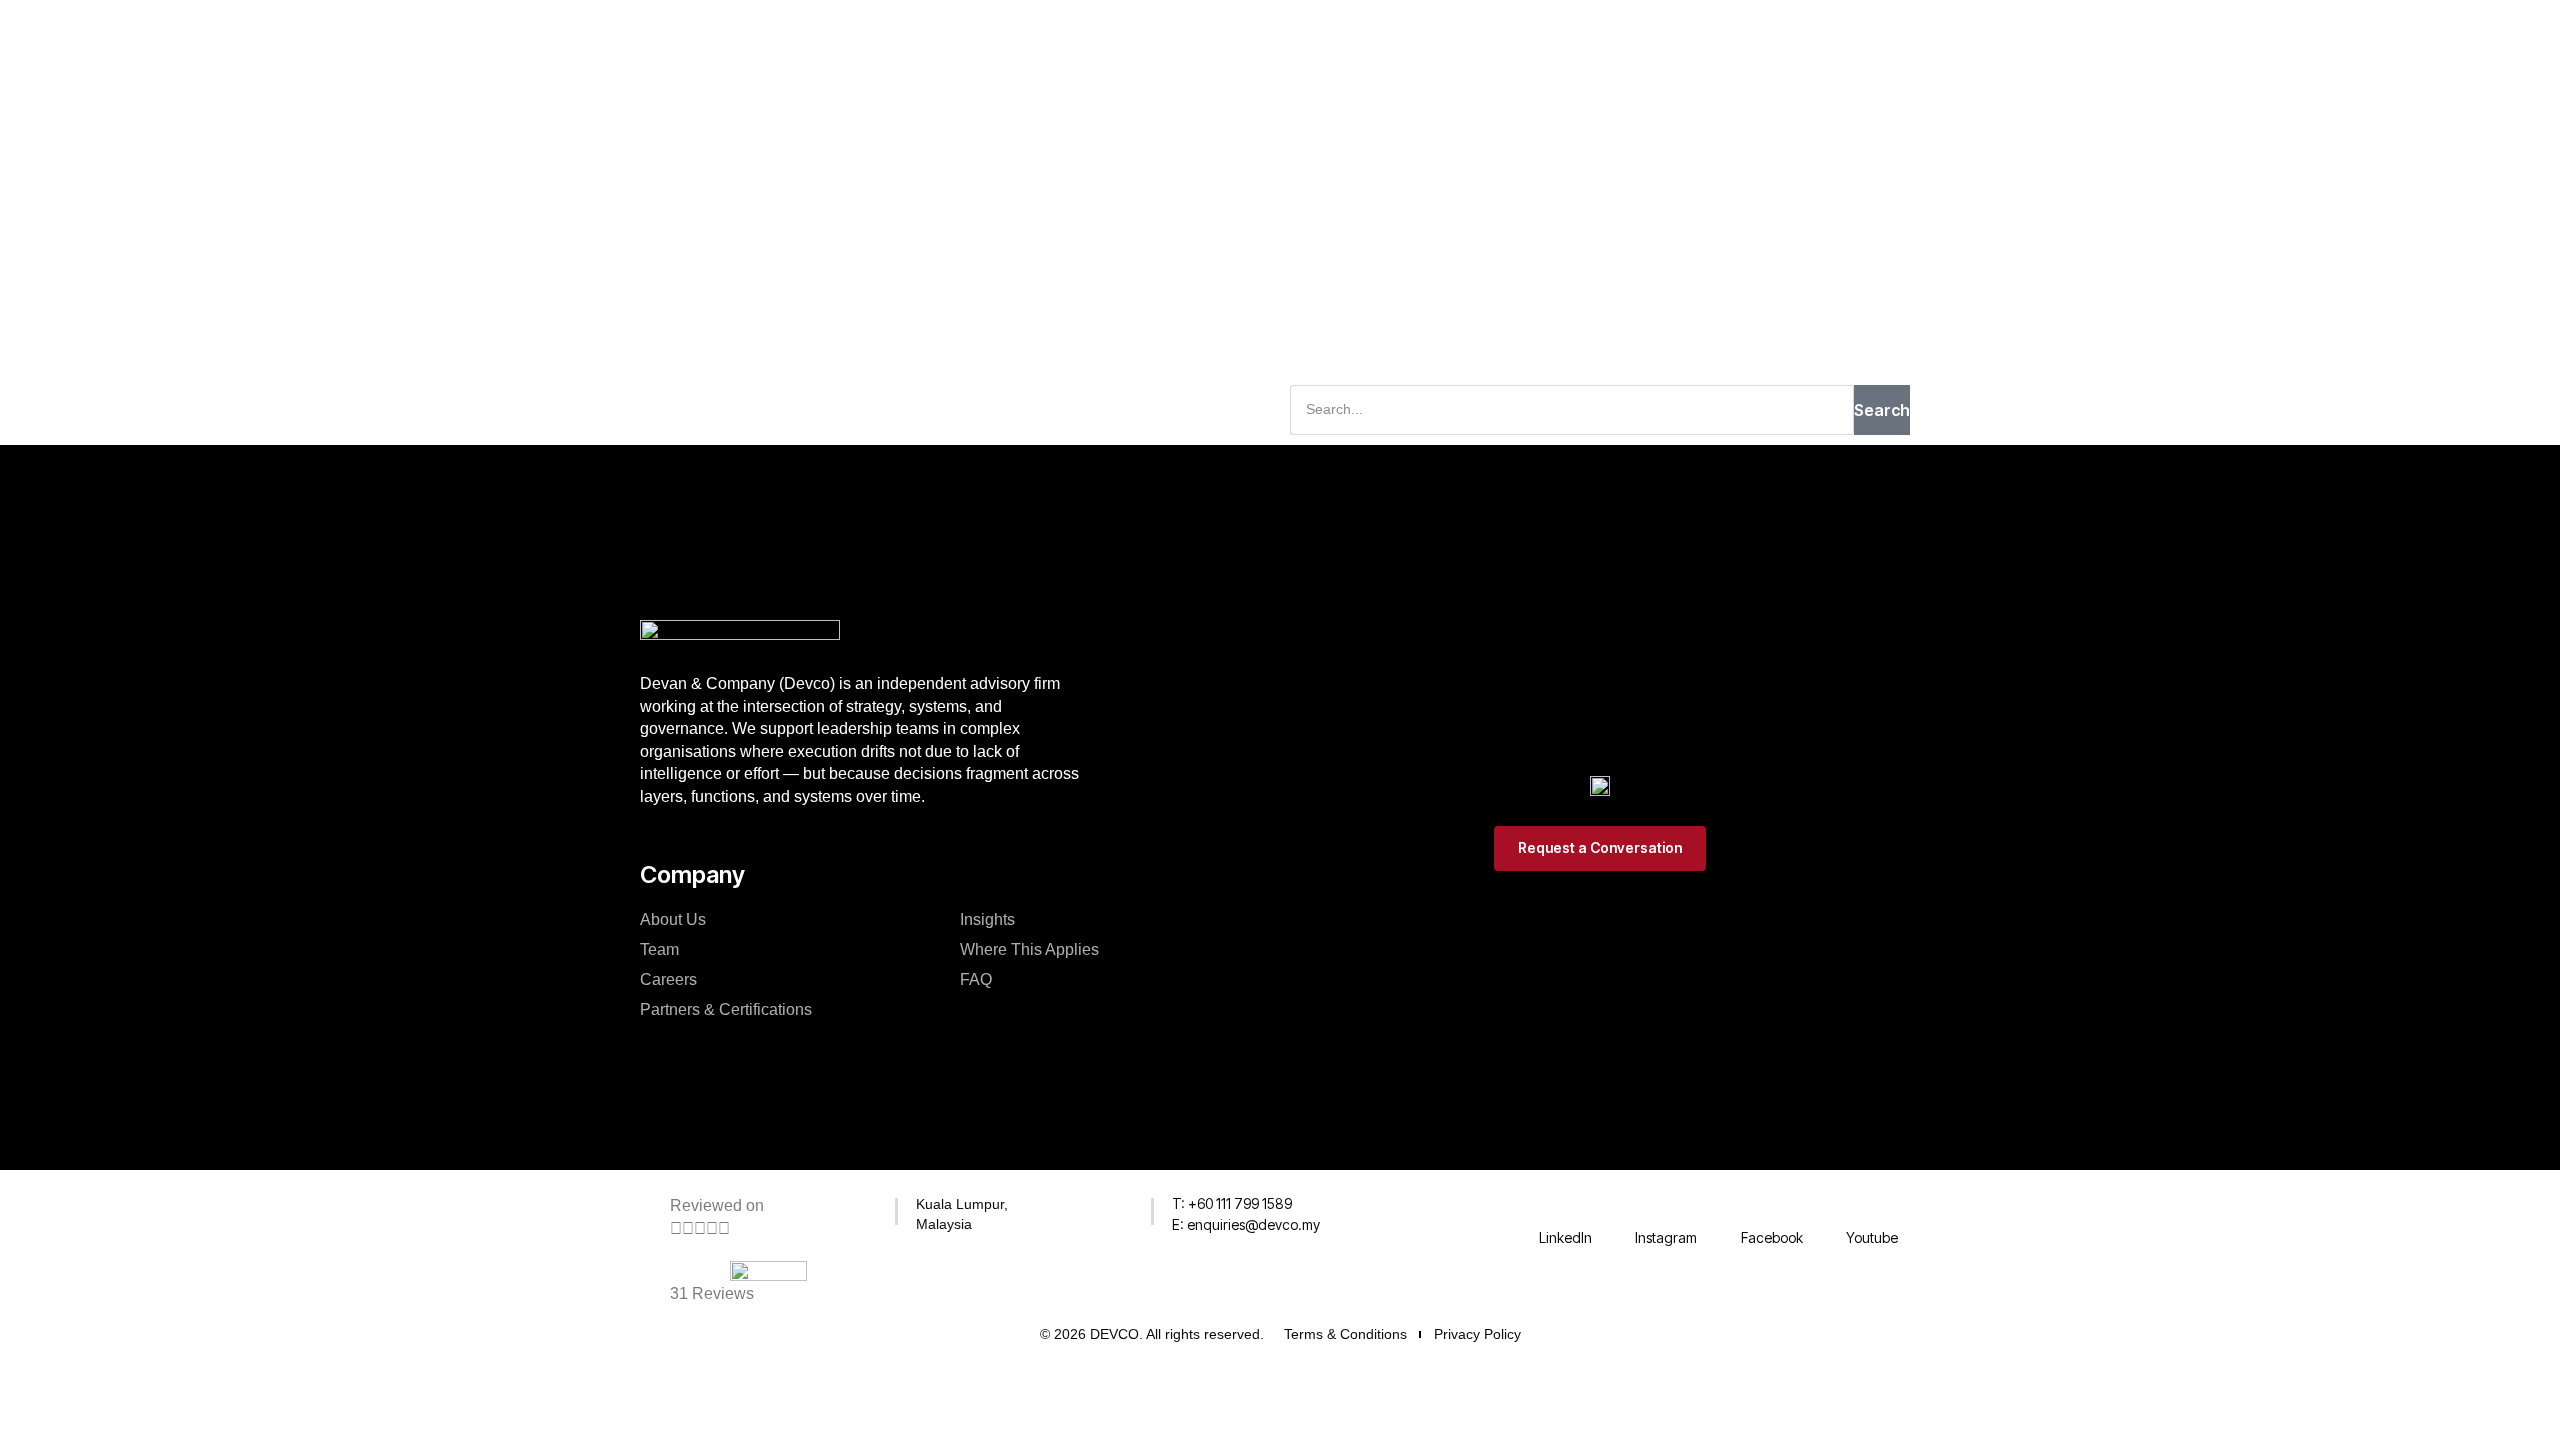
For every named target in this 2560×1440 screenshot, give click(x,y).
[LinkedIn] (1565, 1207)
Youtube (1872, 1237)
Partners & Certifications (726, 1009)
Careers (668, 979)
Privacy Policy (1477, 1334)
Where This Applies (1029, 949)
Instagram (1666, 1237)
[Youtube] (1872, 1207)
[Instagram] (1666, 1207)
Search (1882, 410)
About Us (673, 919)
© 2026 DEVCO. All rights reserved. (1152, 1334)
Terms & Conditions (1345, 1334)
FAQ (976, 979)
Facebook (1772, 1237)
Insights (987, 919)
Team (659, 949)
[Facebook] (1772, 1207)
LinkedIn (1565, 1237)
